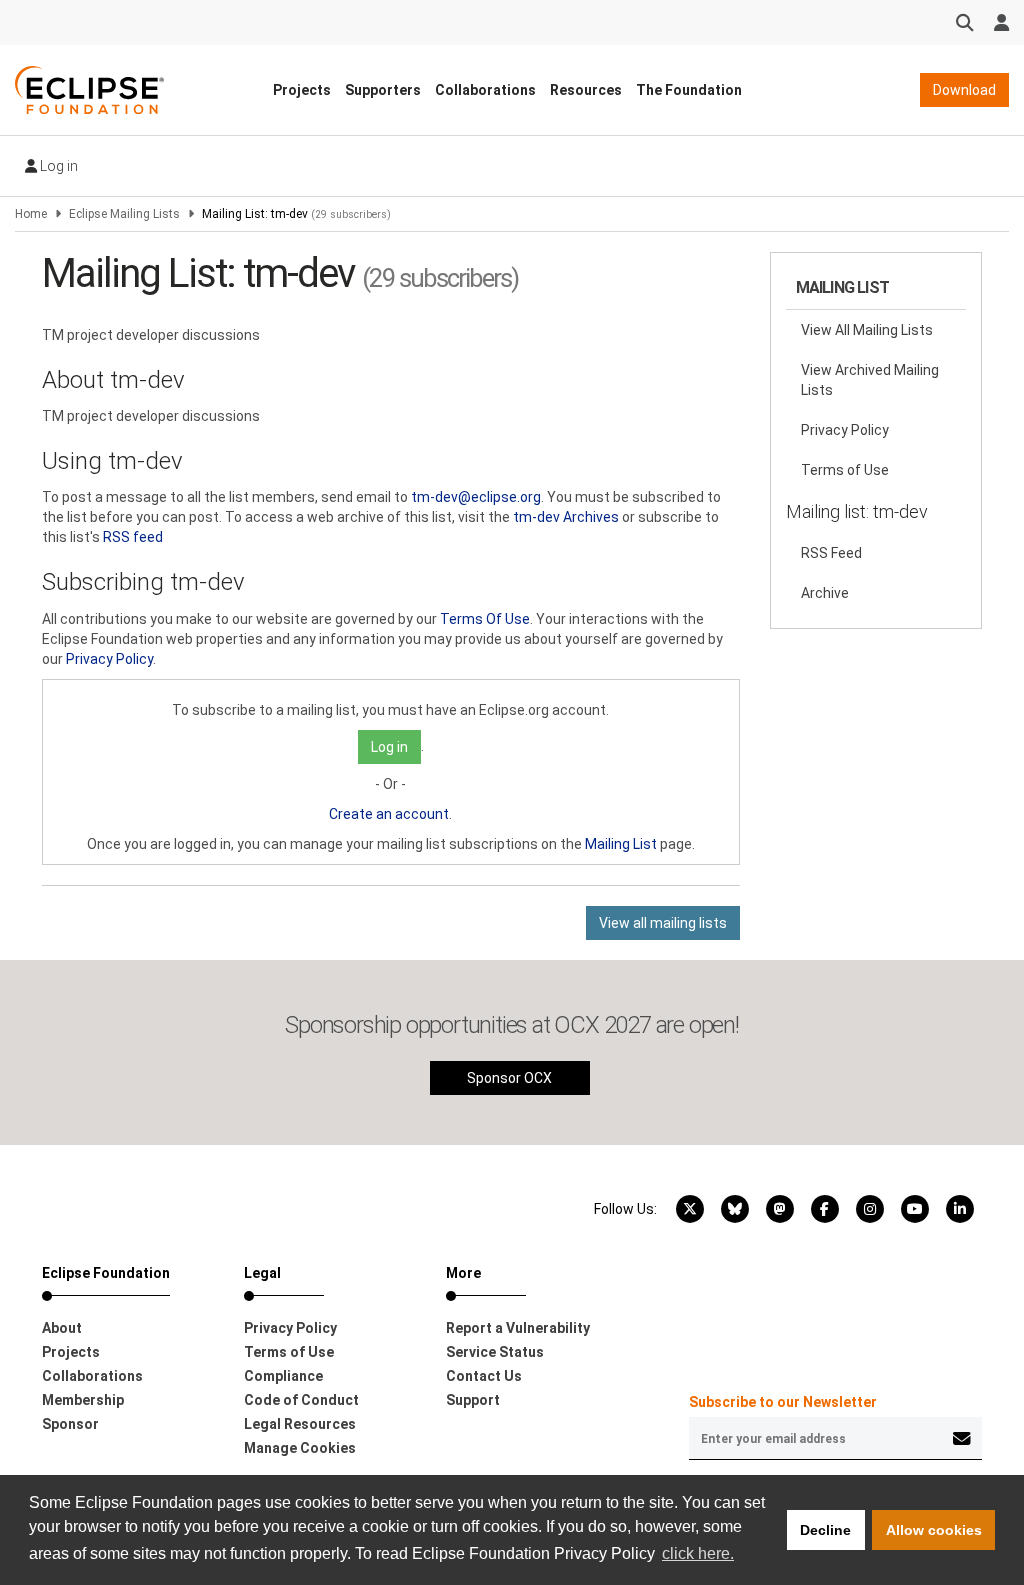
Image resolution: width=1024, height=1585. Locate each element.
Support (473, 1400)
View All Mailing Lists (867, 330)
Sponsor (70, 1424)
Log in (57, 166)
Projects (302, 90)
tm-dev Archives (566, 517)
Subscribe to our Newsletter (783, 1402)
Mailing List (621, 844)
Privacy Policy (109, 659)
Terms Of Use (485, 619)
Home (31, 214)
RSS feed (133, 537)
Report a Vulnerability (518, 1328)
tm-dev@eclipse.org (476, 497)
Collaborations (485, 90)
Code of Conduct (301, 1400)
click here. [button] (698, 1553)
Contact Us (484, 1376)
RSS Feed (831, 553)
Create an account (389, 814)
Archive (825, 593)
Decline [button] (825, 1530)
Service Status (495, 1352)
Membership (83, 1400)
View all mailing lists (663, 923)
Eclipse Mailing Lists (124, 214)
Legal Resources (300, 1424)
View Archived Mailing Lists (870, 380)
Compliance (283, 1376)
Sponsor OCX (509, 1078)
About (62, 1328)
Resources (586, 90)
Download (964, 90)
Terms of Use (845, 470)
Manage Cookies (300, 1448)
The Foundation (689, 90)
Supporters (383, 90)
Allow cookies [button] (934, 1530)
